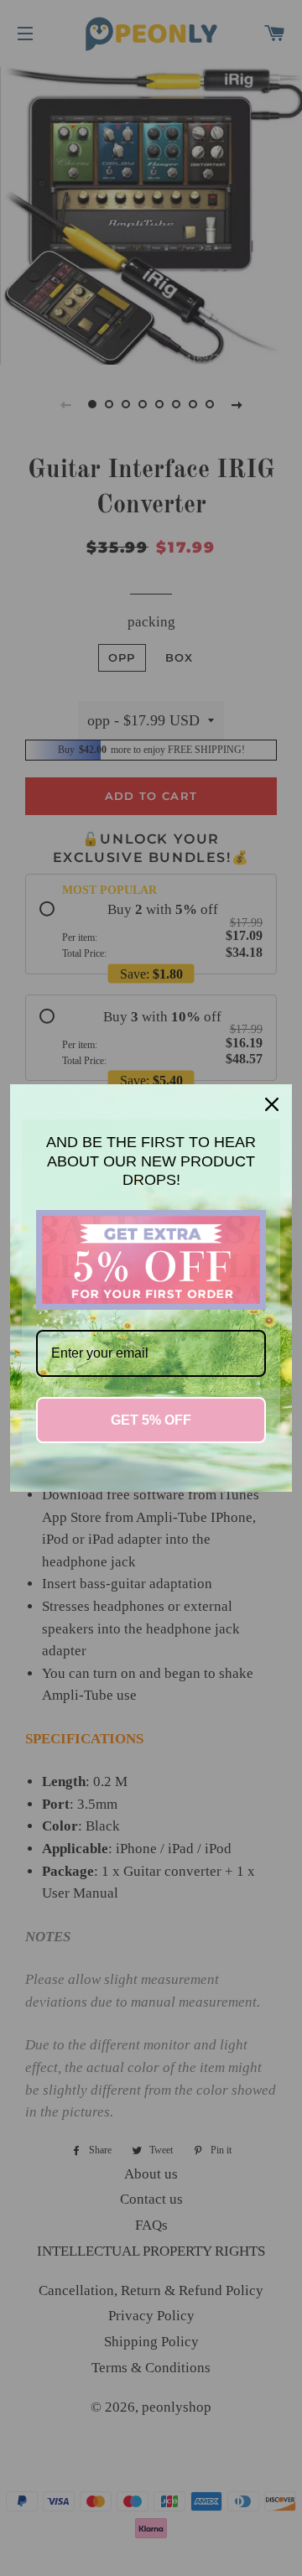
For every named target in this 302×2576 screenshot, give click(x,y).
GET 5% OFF (151, 1420)
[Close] (272, 1104)
